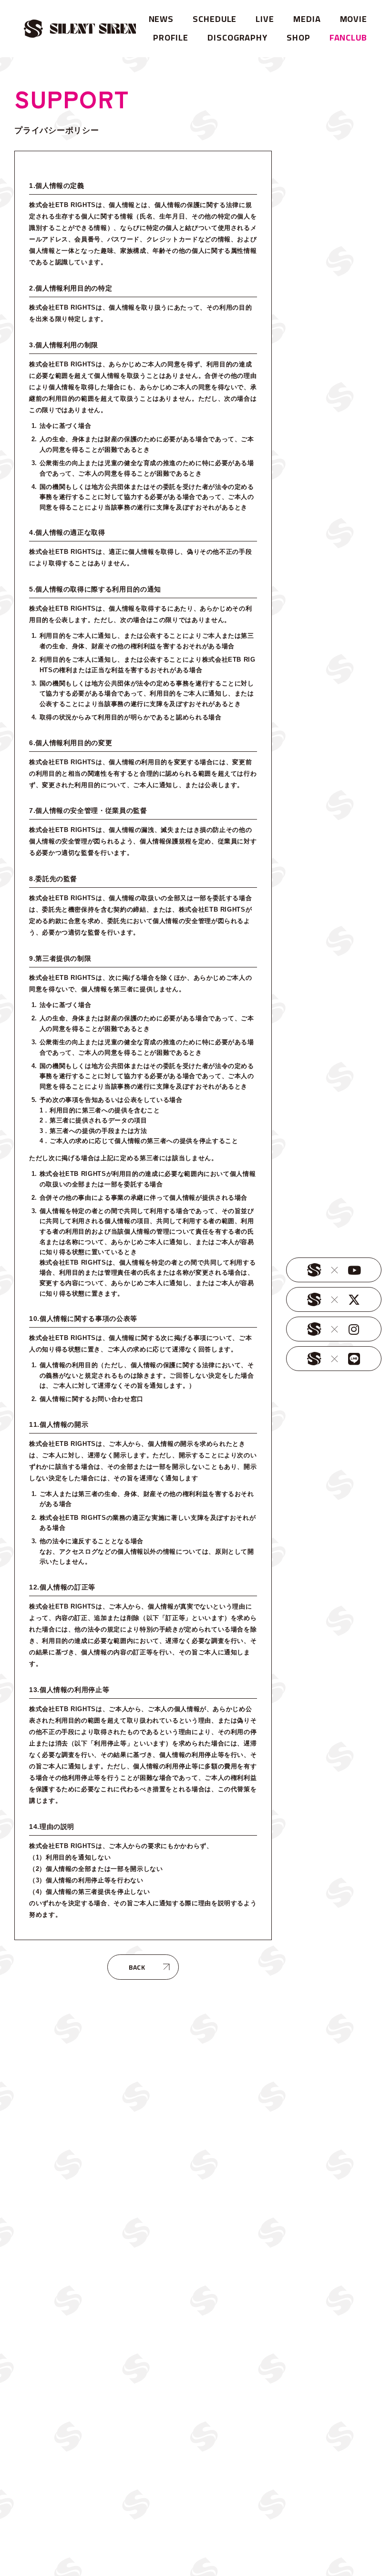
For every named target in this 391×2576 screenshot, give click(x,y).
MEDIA (307, 19)
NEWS (161, 19)
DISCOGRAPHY (237, 37)
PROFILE (171, 37)
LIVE (265, 19)
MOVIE (354, 19)
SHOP (298, 37)
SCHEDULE (215, 19)
